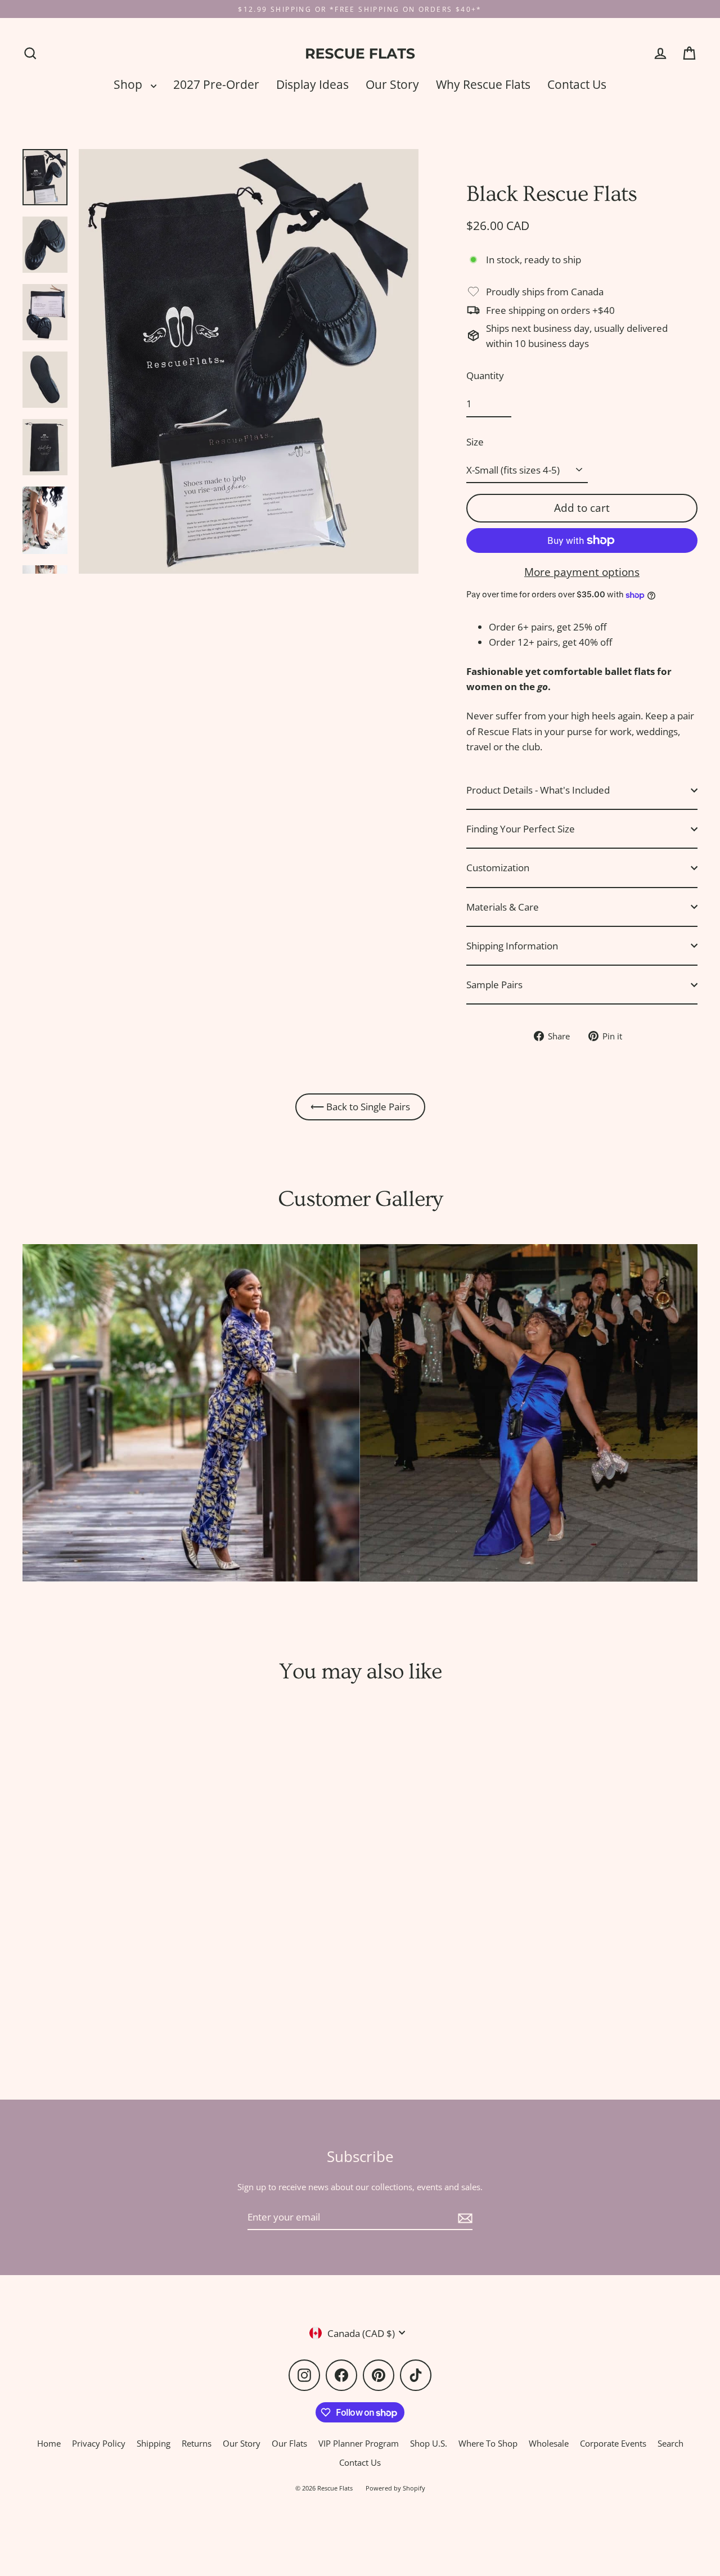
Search (670, 2443)
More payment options (582, 572)
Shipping (154, 2443)
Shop (129, 84)
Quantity (485, 375)
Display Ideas (312, 84)
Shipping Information (512, 946)
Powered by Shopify (395, 2488)
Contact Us (577, 84)
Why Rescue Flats (483, 84)
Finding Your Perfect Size (521, 829)
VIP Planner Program (359, 2443)
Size (475, 442)
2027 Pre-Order (216, 84)
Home (49, 2443)
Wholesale (549, 2443)
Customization (498, 868)
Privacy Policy (99, 2443)
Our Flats (289, 2443)
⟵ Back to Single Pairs (360, 1107)
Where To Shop (488, 2443)
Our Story (392, 84)
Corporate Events (613, 2443)
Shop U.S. (429, 2443)
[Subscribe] (463, 2217)
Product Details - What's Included (538, 790)
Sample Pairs (494, 985)
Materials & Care (503, 907)
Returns (197, 2443)
